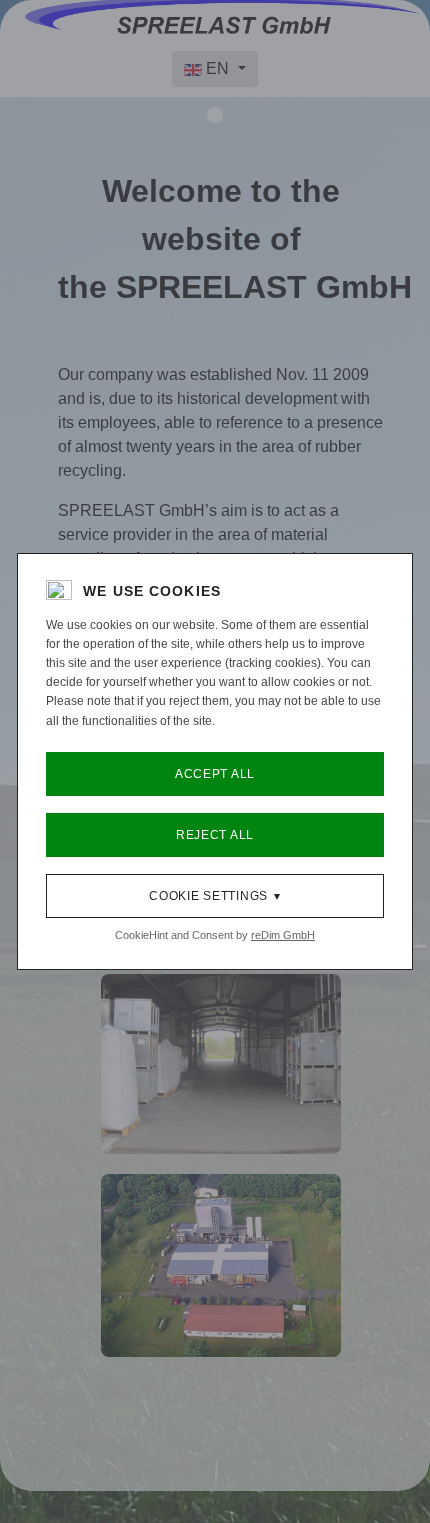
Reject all (215, 835)
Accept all (215, 774)
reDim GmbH (283, 935)
